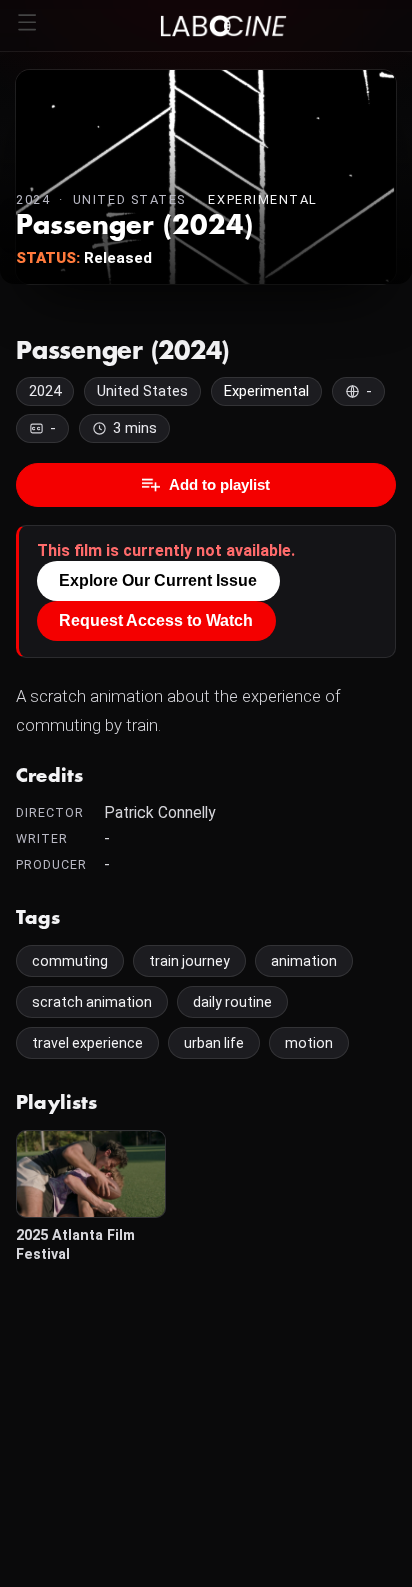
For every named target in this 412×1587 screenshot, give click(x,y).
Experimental (262, 199)
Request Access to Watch (156, 620)
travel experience (87, 1043)
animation (304, 961)
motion (309, 1043)
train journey (189, 961)
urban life (214, 1043)
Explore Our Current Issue (158, 580)
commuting (70, 961)
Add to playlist (219, 484)
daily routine (232, 1002)
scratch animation (92, 1002)
